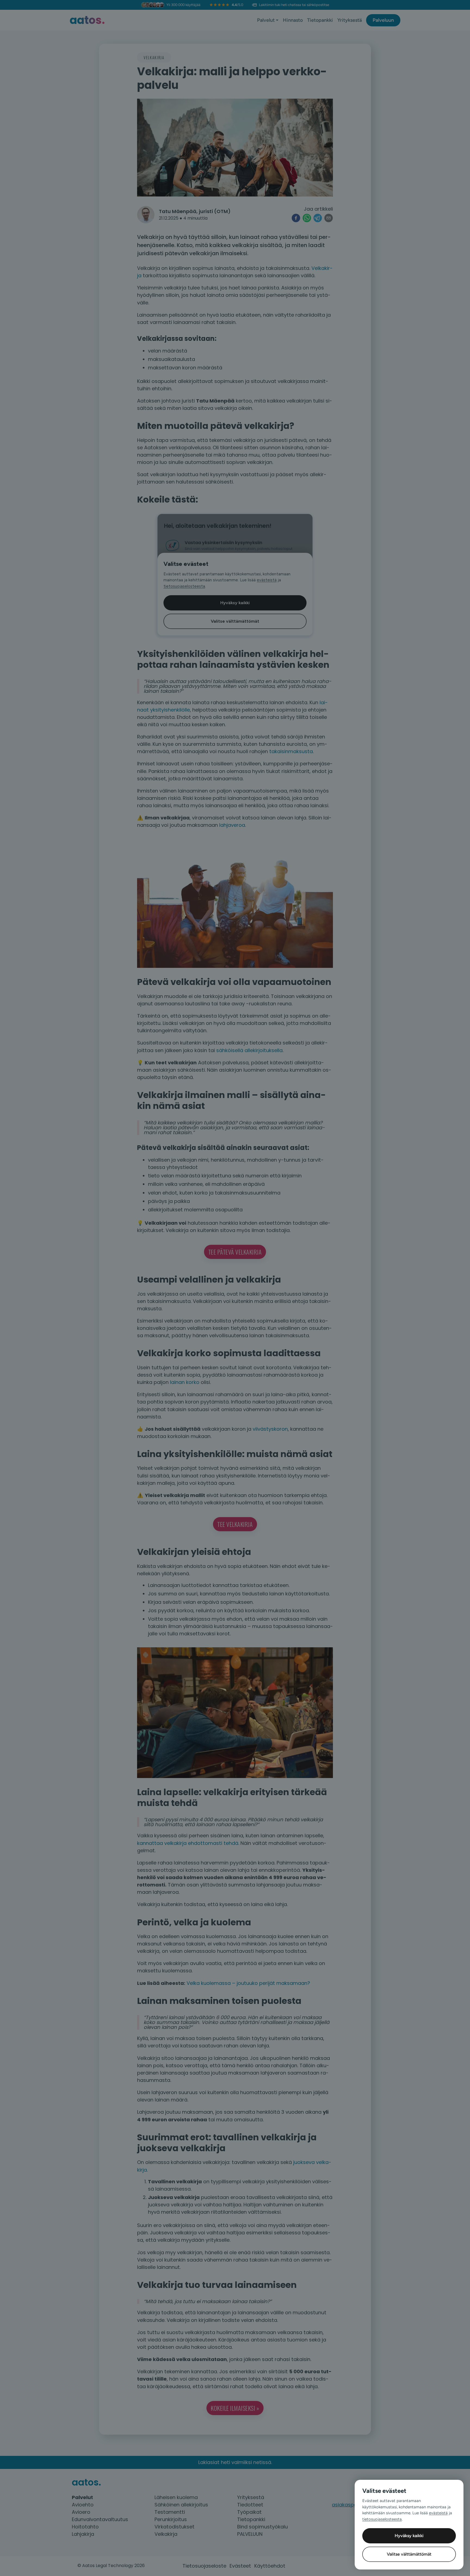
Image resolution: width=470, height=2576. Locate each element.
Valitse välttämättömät (409, 2554)
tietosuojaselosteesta (382, 2519)
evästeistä (438, 2513)
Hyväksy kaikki (409, 2536)
